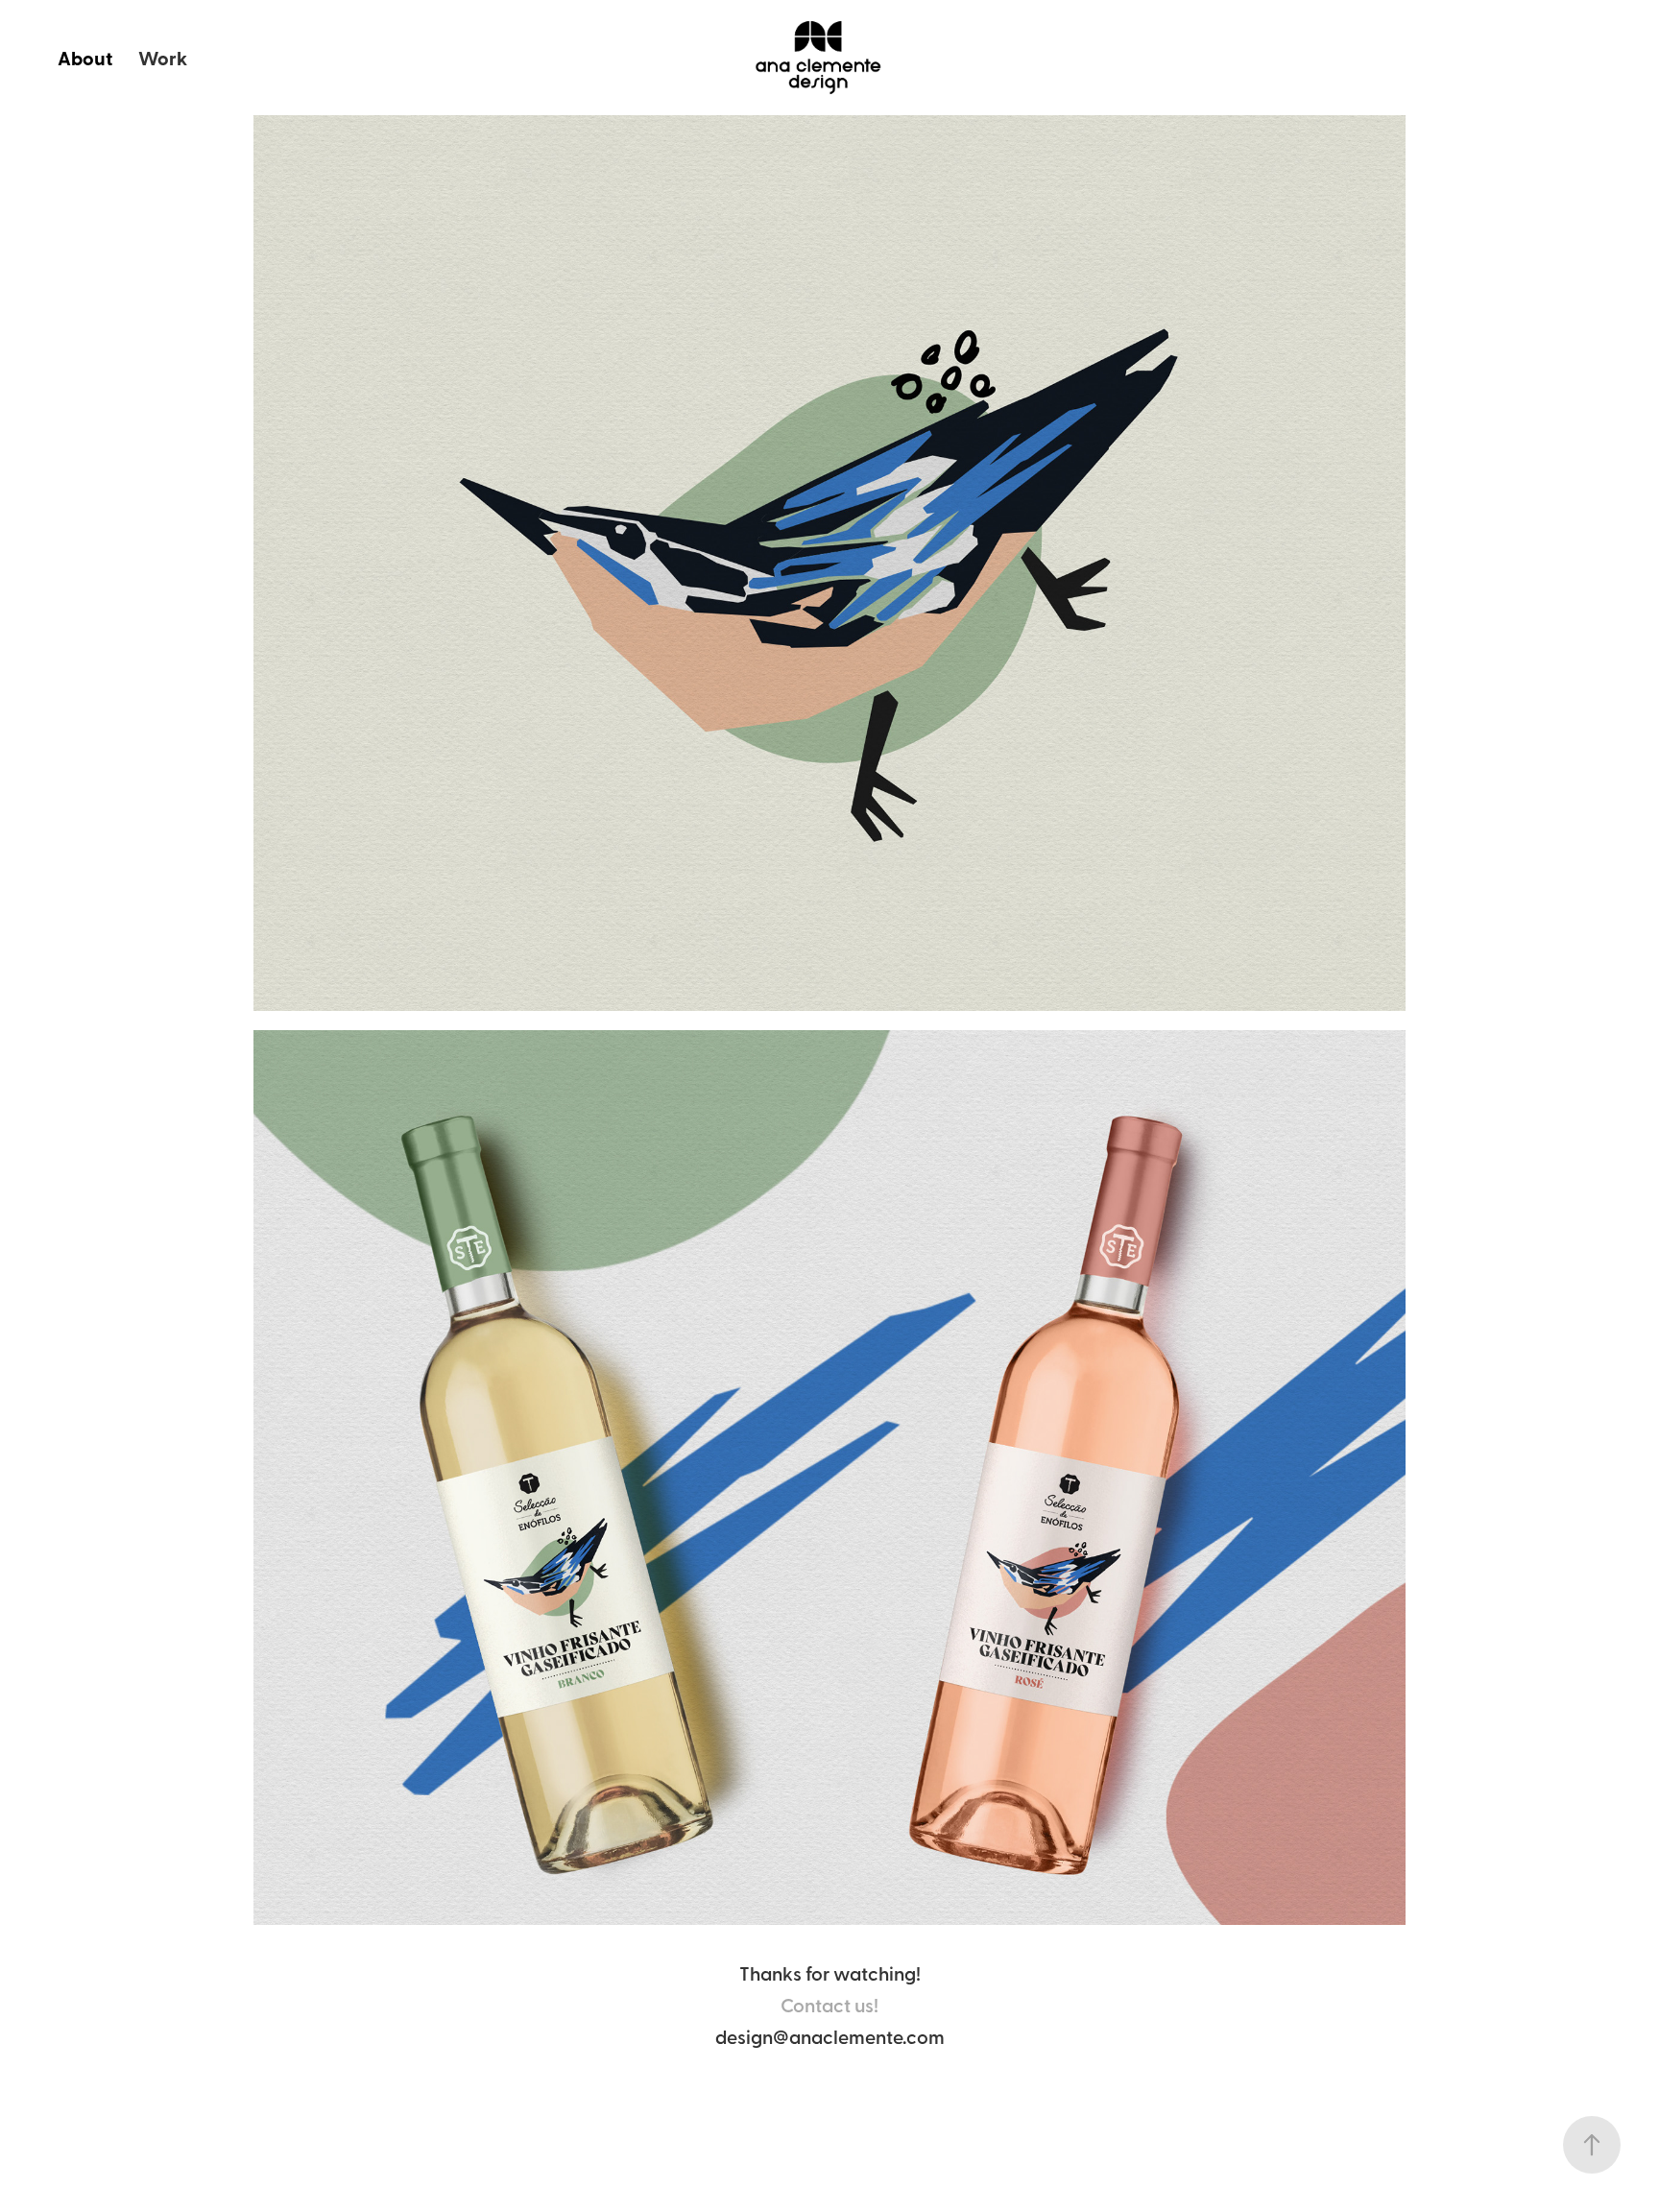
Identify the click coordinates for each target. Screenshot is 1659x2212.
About (85, 58)
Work (163, 58)
